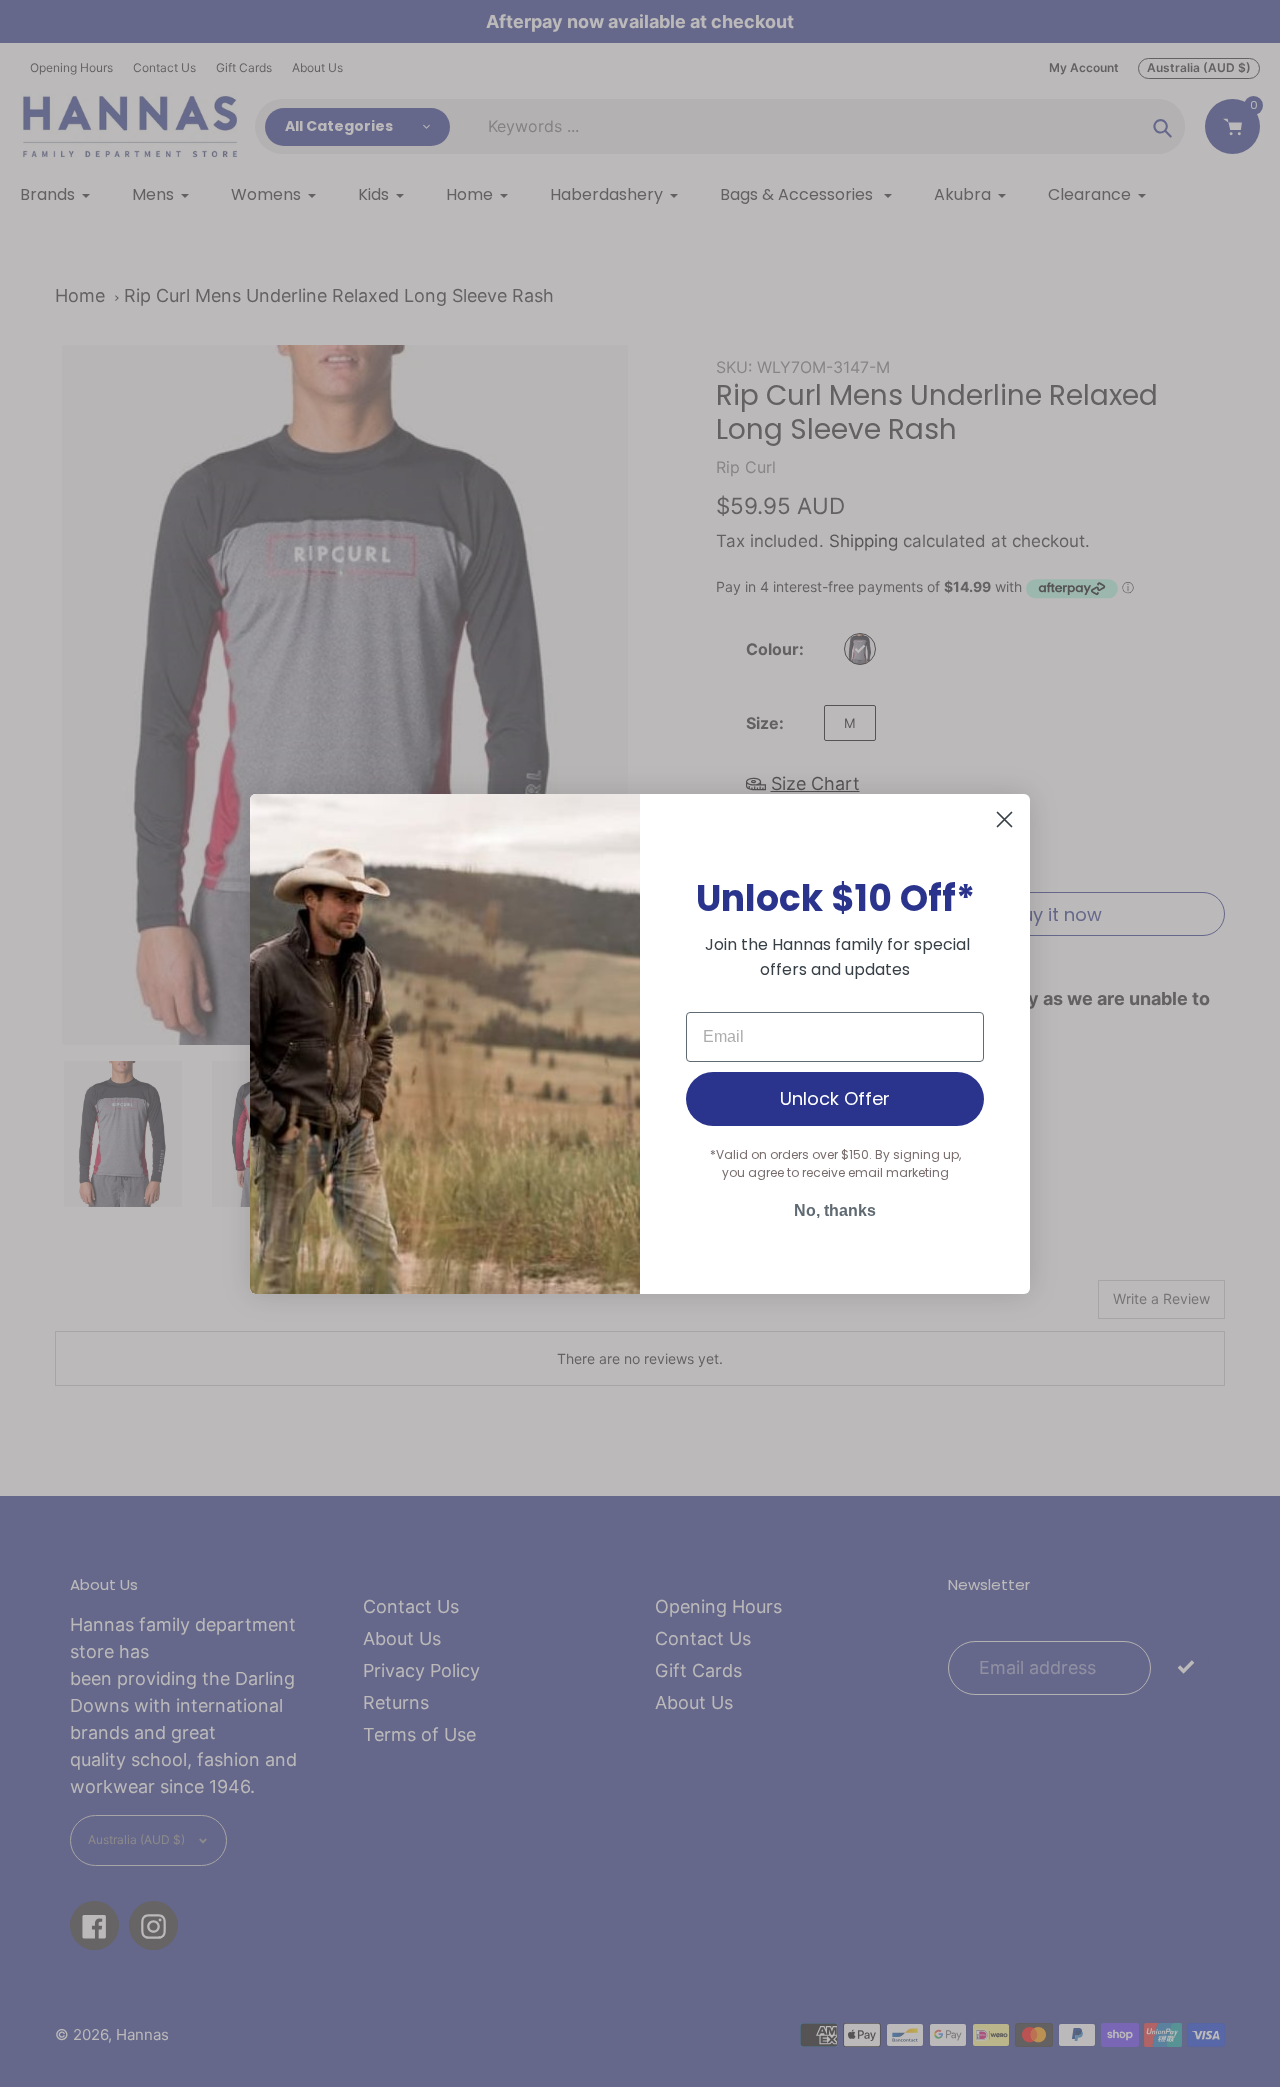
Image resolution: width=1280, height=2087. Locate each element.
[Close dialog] (1004, 819)
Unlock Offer (835, 1098)
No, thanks (835, 1210)
